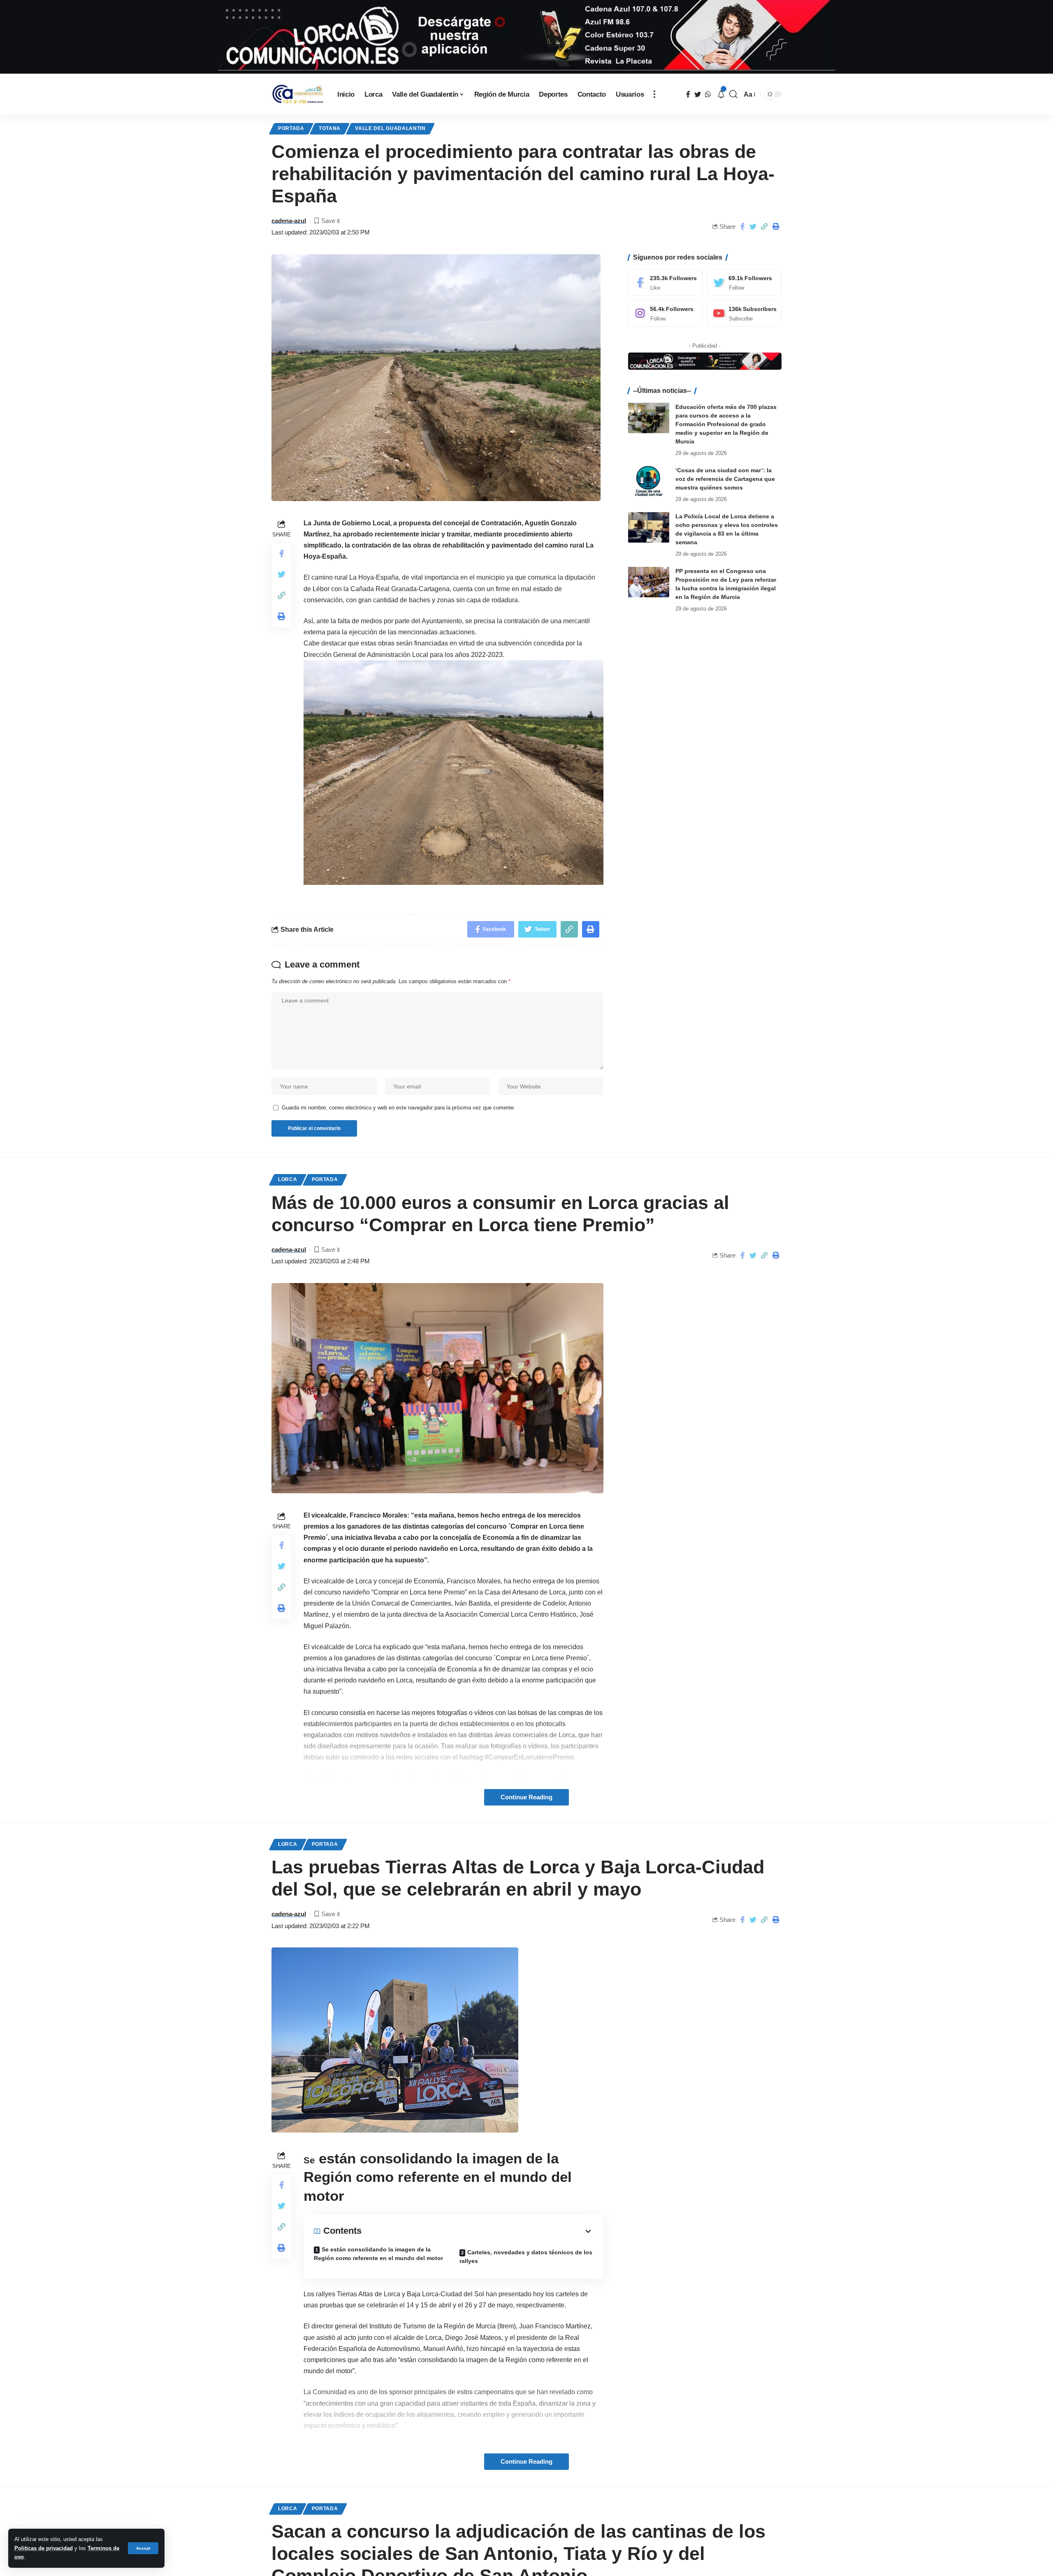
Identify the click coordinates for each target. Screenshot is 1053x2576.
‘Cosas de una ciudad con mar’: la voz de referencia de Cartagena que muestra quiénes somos (725, 478)
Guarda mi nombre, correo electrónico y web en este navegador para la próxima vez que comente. (399, 1108)
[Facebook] (666, 282)
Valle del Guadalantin (390, 128)
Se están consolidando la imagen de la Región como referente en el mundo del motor (378, 2254)
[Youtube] (744, 313)
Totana (330, 128)
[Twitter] (744, 282)
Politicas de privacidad (44, 2548)
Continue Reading (526, 1797)
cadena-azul (289, 221)
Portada (291, 128)
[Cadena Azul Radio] (298, 94)
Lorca (288, 1179)
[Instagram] (666, 313)
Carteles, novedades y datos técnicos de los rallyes (526, 2257)
